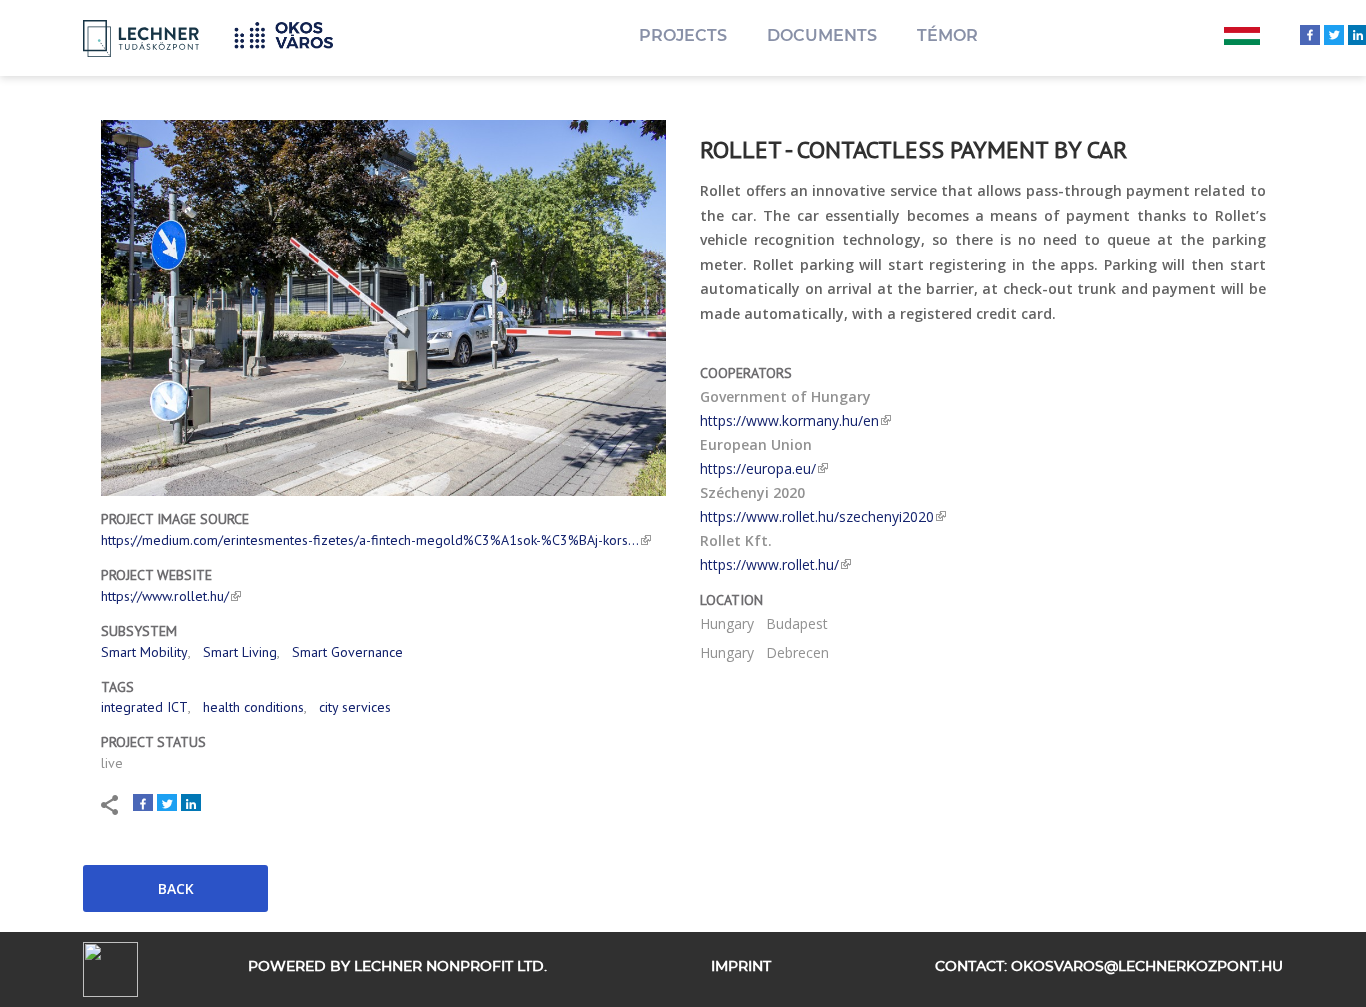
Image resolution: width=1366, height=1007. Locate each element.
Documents (822, 35)
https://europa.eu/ (758, 468)
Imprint (741, 967)
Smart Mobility (144, 652)
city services (355, 707)
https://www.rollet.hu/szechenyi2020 (817, 516)
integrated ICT (144, 707)
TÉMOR (947, 35)
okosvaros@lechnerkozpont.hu (1147, 967)
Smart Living (240, 652)
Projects (683, 35)
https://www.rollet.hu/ (165, 596)
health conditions (253, 707)
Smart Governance (347, 652)
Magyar (1242, 38)
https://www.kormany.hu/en (789, 420)
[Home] (291, 32)
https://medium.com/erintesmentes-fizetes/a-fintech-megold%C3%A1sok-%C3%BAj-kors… (370, 540)
